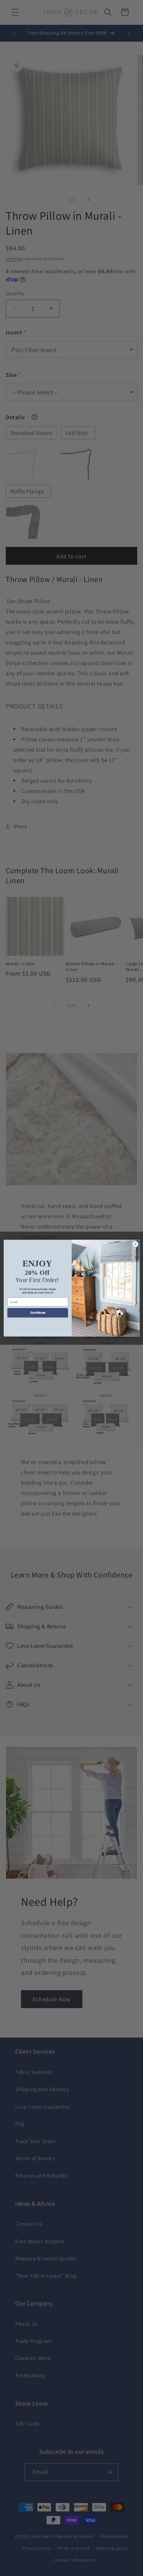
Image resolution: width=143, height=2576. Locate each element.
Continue (37, 1312)
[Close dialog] (135, 1244)
